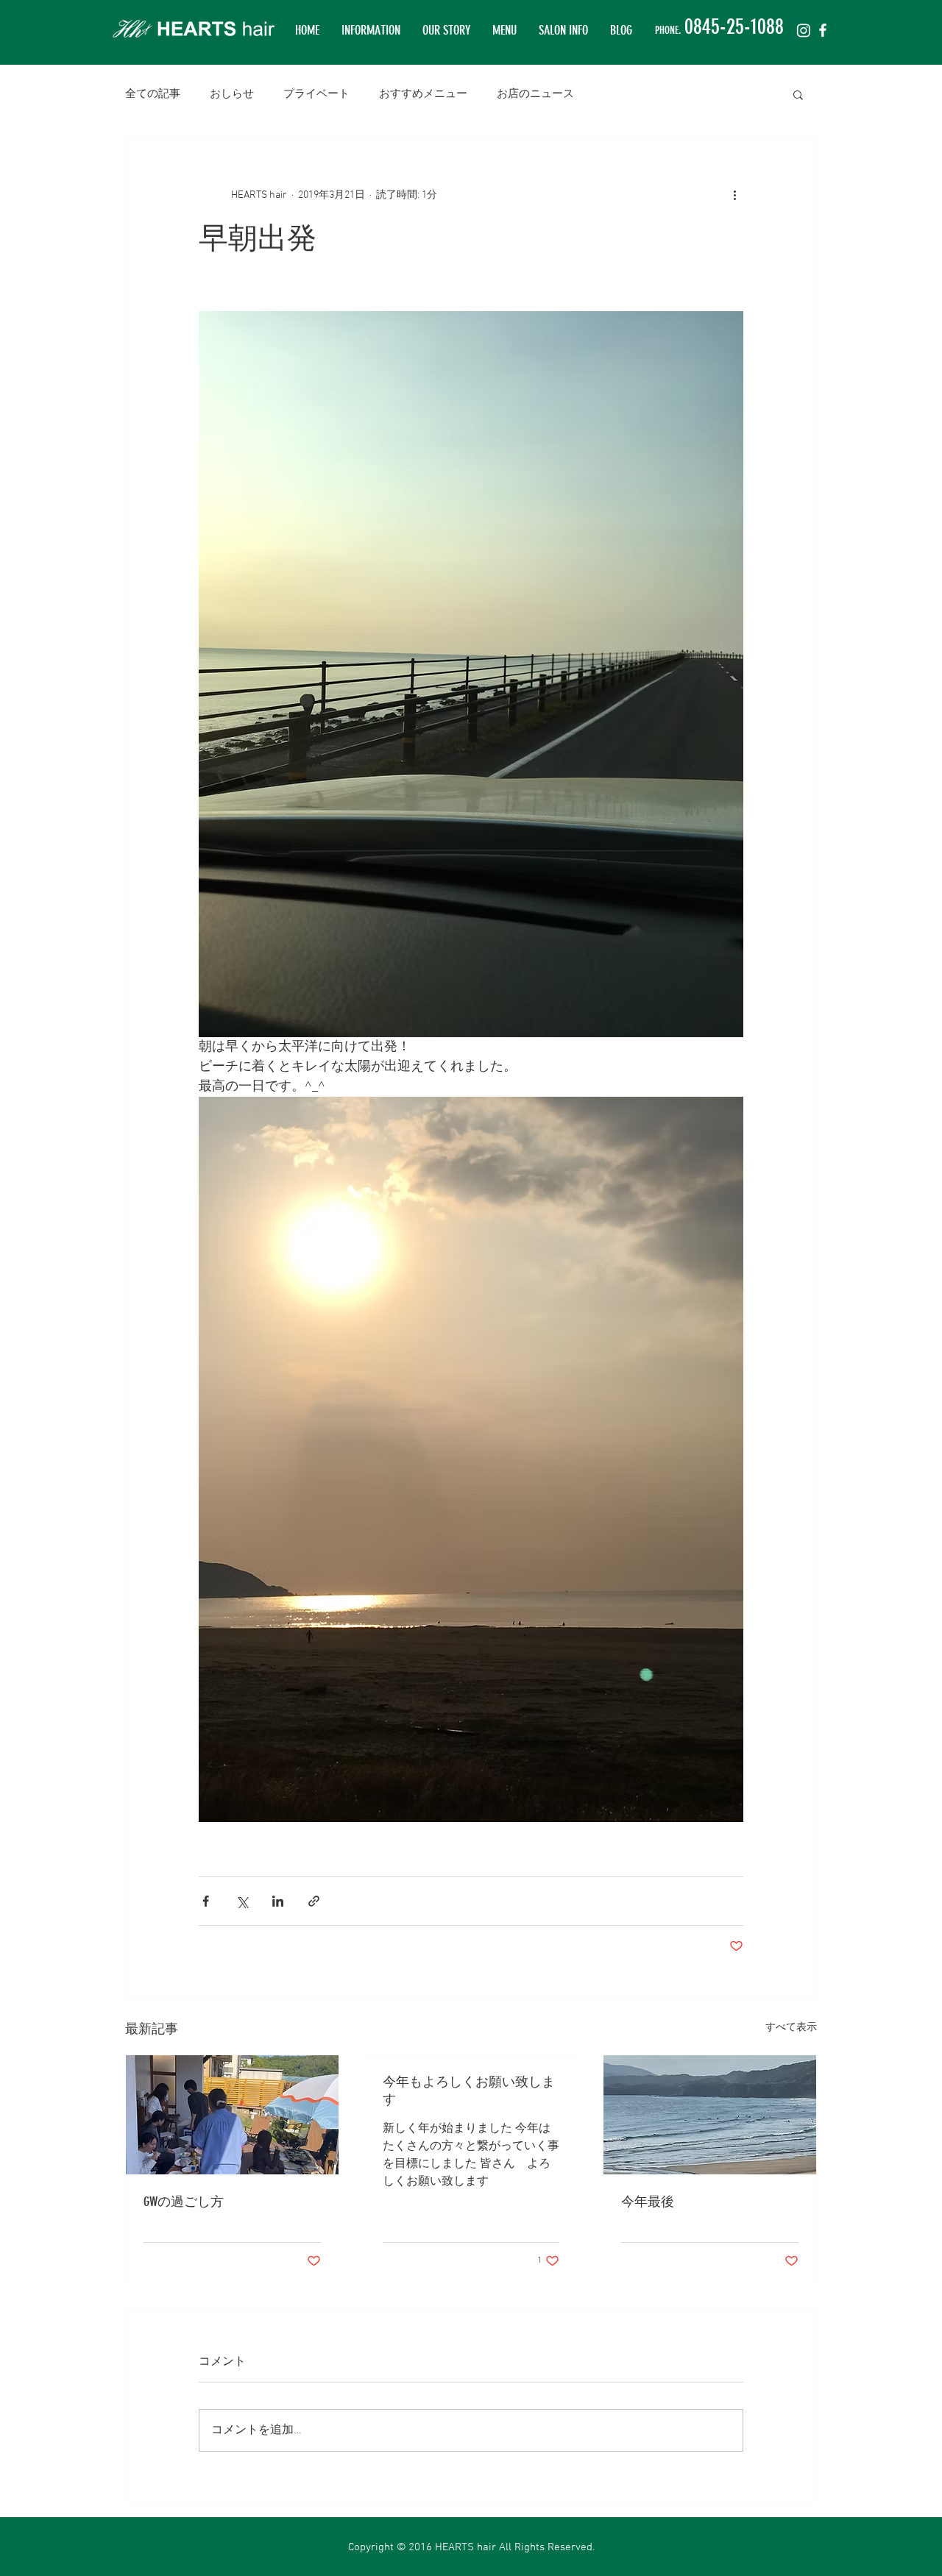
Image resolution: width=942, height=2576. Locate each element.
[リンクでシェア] (314, 1901)
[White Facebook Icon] (823, 30)
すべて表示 (791, 2028)
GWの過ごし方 (184, 2202)
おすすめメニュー (423, 94)
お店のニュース (535, 94)
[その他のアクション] (734, 195)
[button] (798, 94)
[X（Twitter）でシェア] (242, 1901)
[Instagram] (804, 30)
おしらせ (232, 94)
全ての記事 (153, 94)
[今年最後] (710, 2115)
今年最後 (648, 2202)
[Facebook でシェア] (206, 1901)
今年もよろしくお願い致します (469, 2091)
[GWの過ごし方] (232, 2115)
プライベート (316, 94)
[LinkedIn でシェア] (278, 1901)
